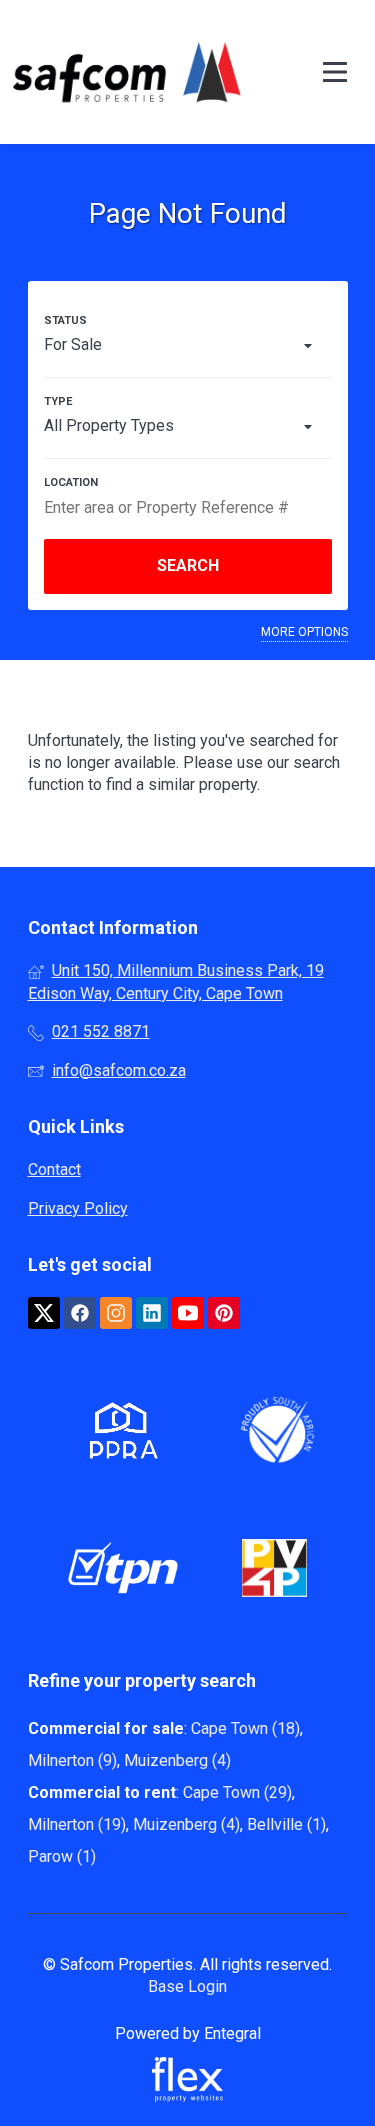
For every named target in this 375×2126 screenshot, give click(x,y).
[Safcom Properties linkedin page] (152, 1313)
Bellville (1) (286, 1824)
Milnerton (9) (72, 1760)
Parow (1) (62, 1856)
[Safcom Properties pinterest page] (224, 1313)
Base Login (187, 1986)
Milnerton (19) (77, 1824)
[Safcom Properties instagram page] (116, 1313)
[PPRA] (118, 1434)
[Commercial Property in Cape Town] (127, 72)
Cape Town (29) (237, 1792)
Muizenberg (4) (177, 1760)
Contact (54, 1169)
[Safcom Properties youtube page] (188, 1313)
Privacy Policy (78, 1208)
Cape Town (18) (245, 1728)
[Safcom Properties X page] (44, 1313)
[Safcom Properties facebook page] (80, 1313)
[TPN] (123, 1571)
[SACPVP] (274, 1571)
